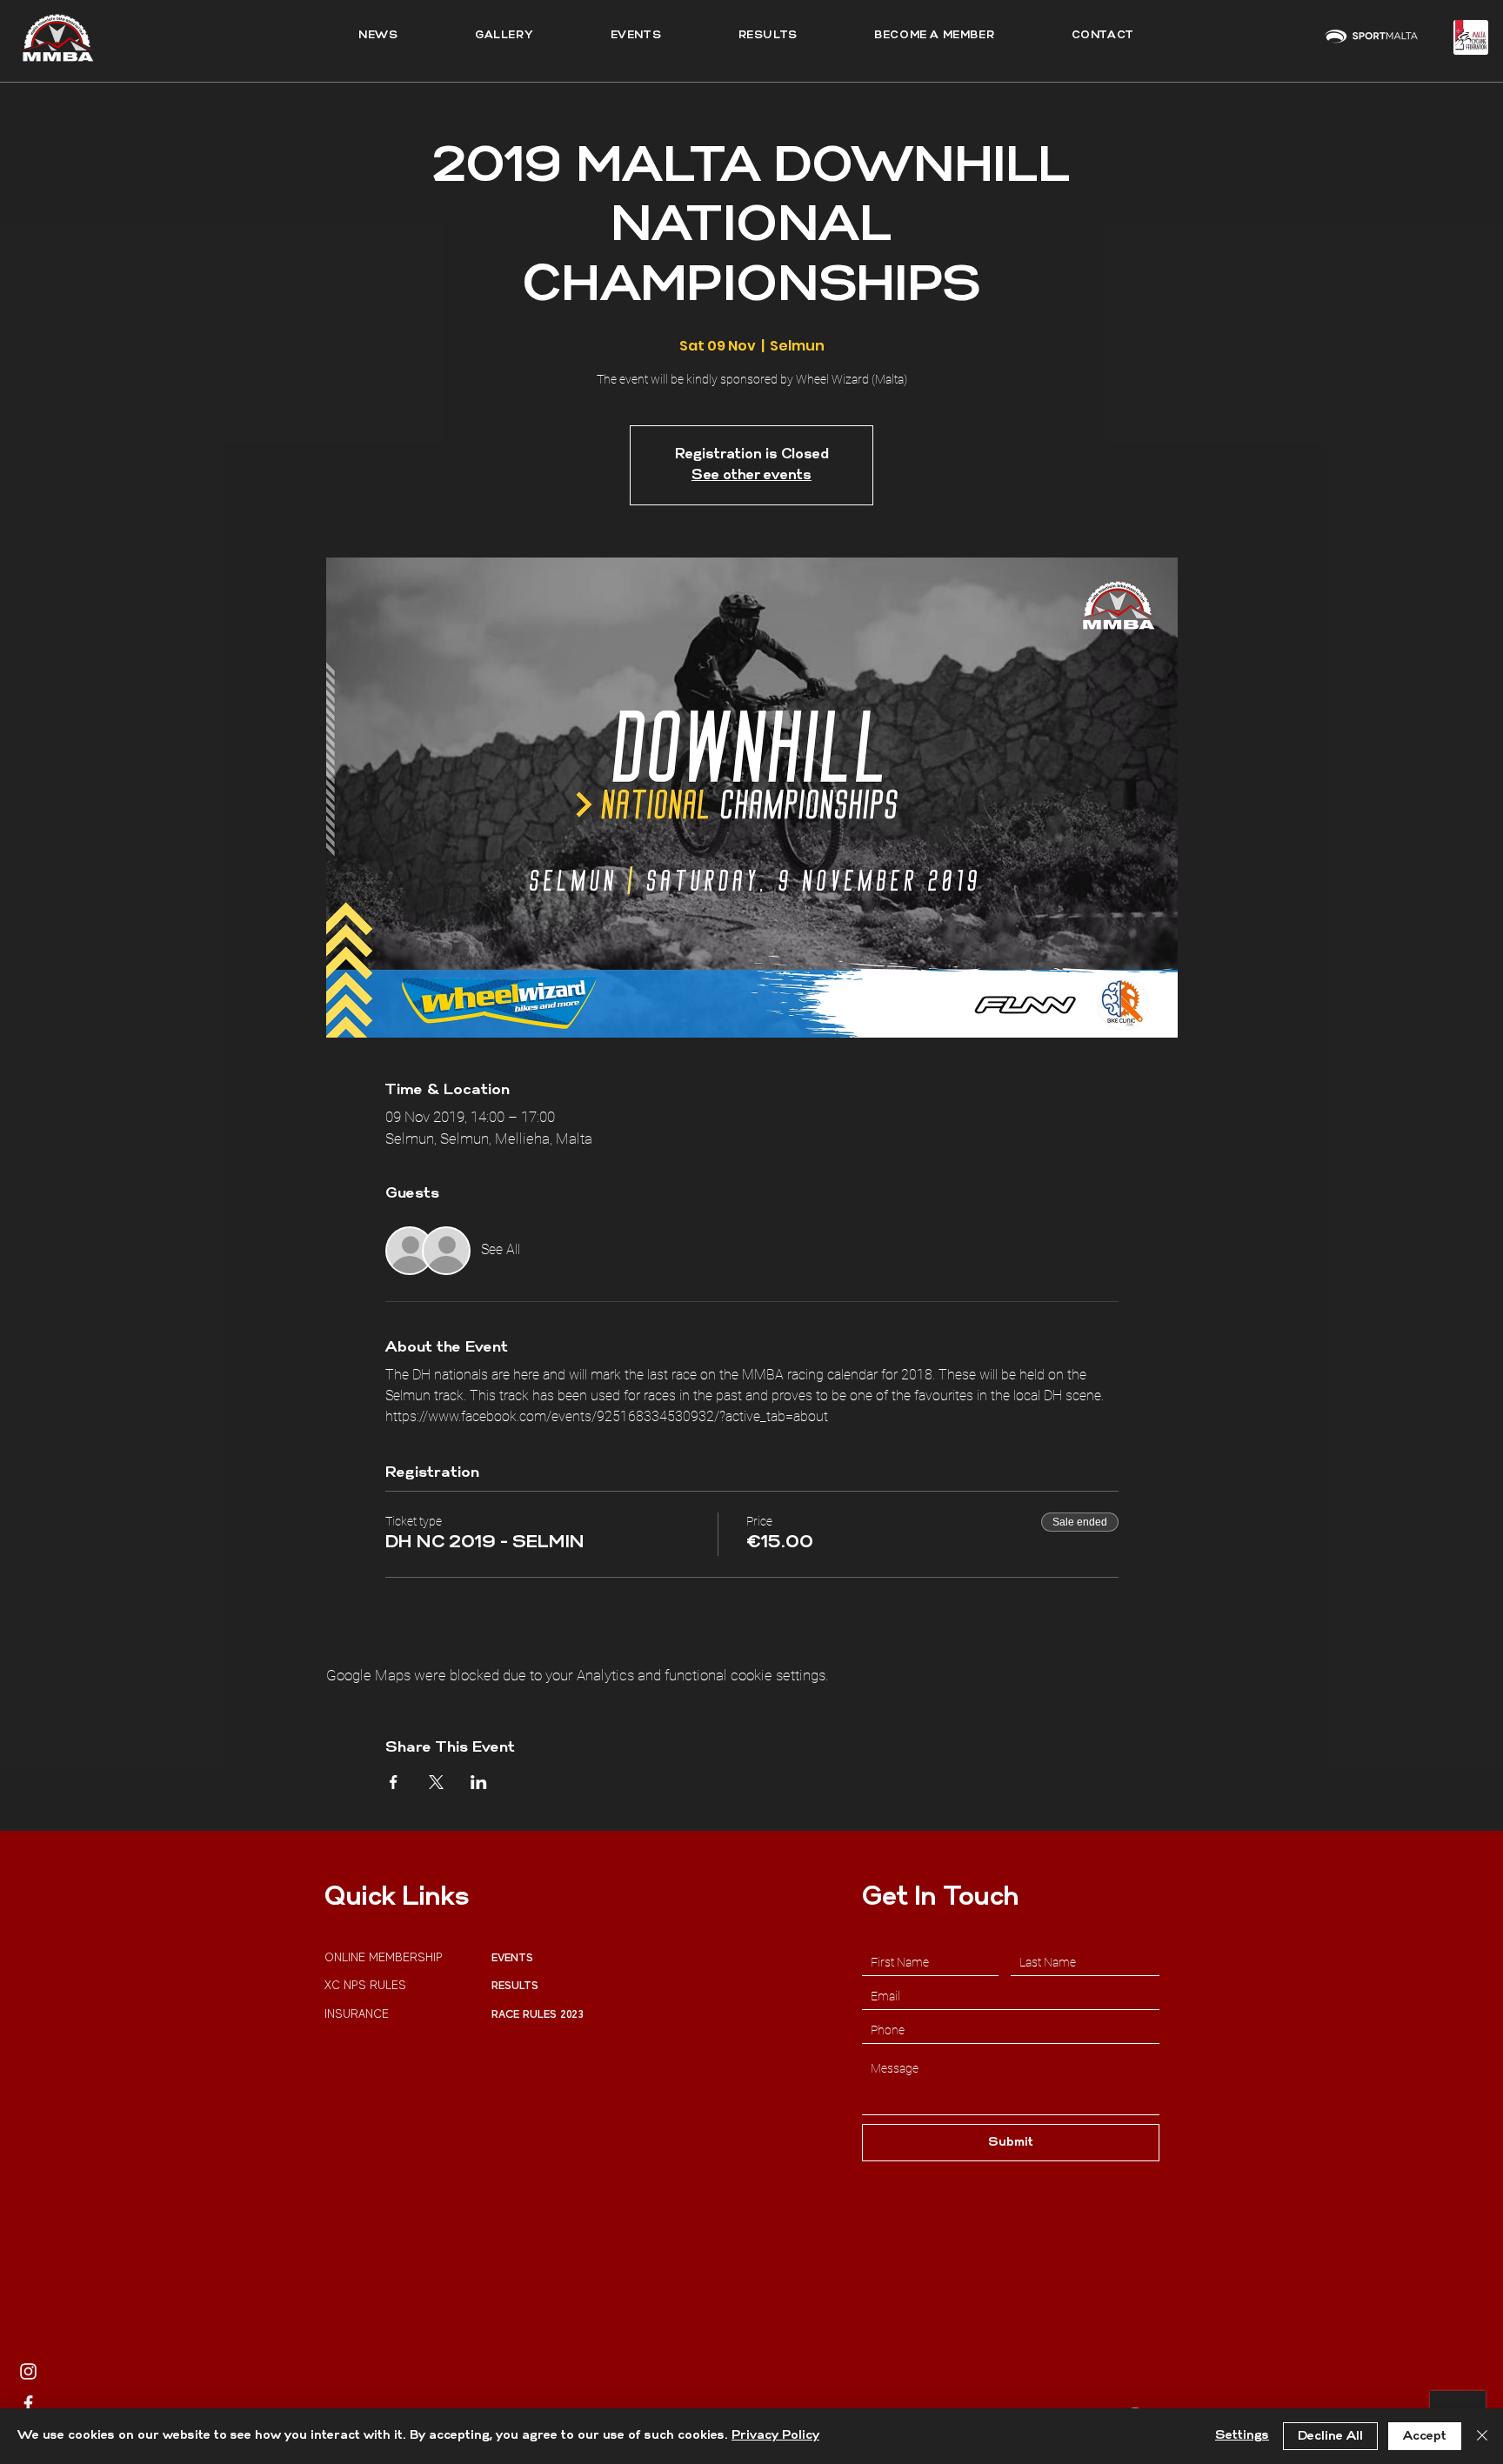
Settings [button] (1242, 2436)
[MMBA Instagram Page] (28, 2371)
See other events (751, 476)
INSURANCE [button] (358, 2014)
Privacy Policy (775, 2436)
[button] (768, 36)
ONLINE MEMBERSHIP (385, 1957)
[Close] (1482, 2436)
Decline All (1330, 2437)
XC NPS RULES (365, 1985)
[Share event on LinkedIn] (479, 1782)
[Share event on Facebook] (394, 1782)
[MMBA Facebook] (28, 2404)
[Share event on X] (436, 1782)
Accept (1425, 2437)
